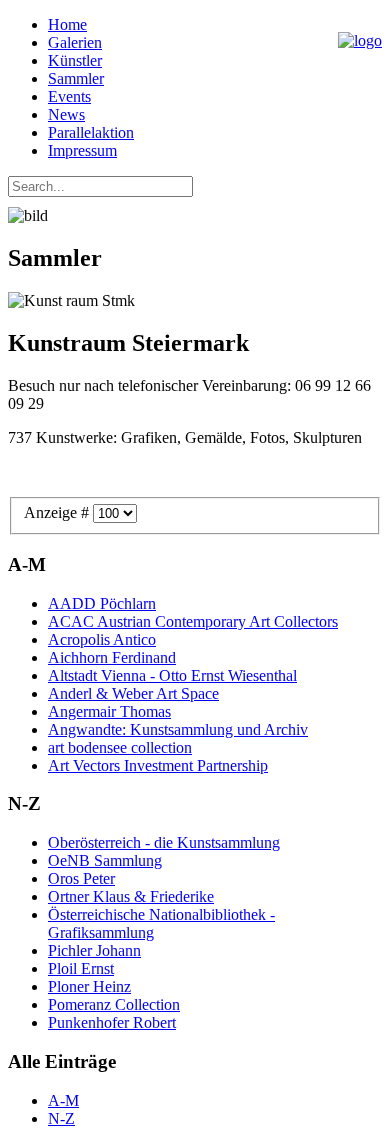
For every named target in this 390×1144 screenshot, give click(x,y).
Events (69, 96)
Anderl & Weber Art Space (133, 693)
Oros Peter (81, 878)
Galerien (75, 42)
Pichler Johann (94, 950)
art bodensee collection (120, 747)
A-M (63, 1100)
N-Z (61, 1118)
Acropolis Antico (102, 639)
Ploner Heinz (89, 986)
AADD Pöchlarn (102, 603)
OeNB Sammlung (105, 860)
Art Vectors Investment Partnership (158, 765)
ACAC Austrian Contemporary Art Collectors (193, 621)
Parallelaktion (91, 132)
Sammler (76, 78)
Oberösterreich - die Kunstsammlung (164, 842)
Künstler (75, 60)
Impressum (82, 150)
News (66, 114)
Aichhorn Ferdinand (112, 657)
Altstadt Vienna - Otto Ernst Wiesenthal (172, 675)
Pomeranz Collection (114, 1004)
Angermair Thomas (109, 711)
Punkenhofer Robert (112, 1022)
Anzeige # (58, 512)
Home (67, 24)
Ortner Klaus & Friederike (131, 896)
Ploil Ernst (81, 968)
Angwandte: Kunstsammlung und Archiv (178, 729)
